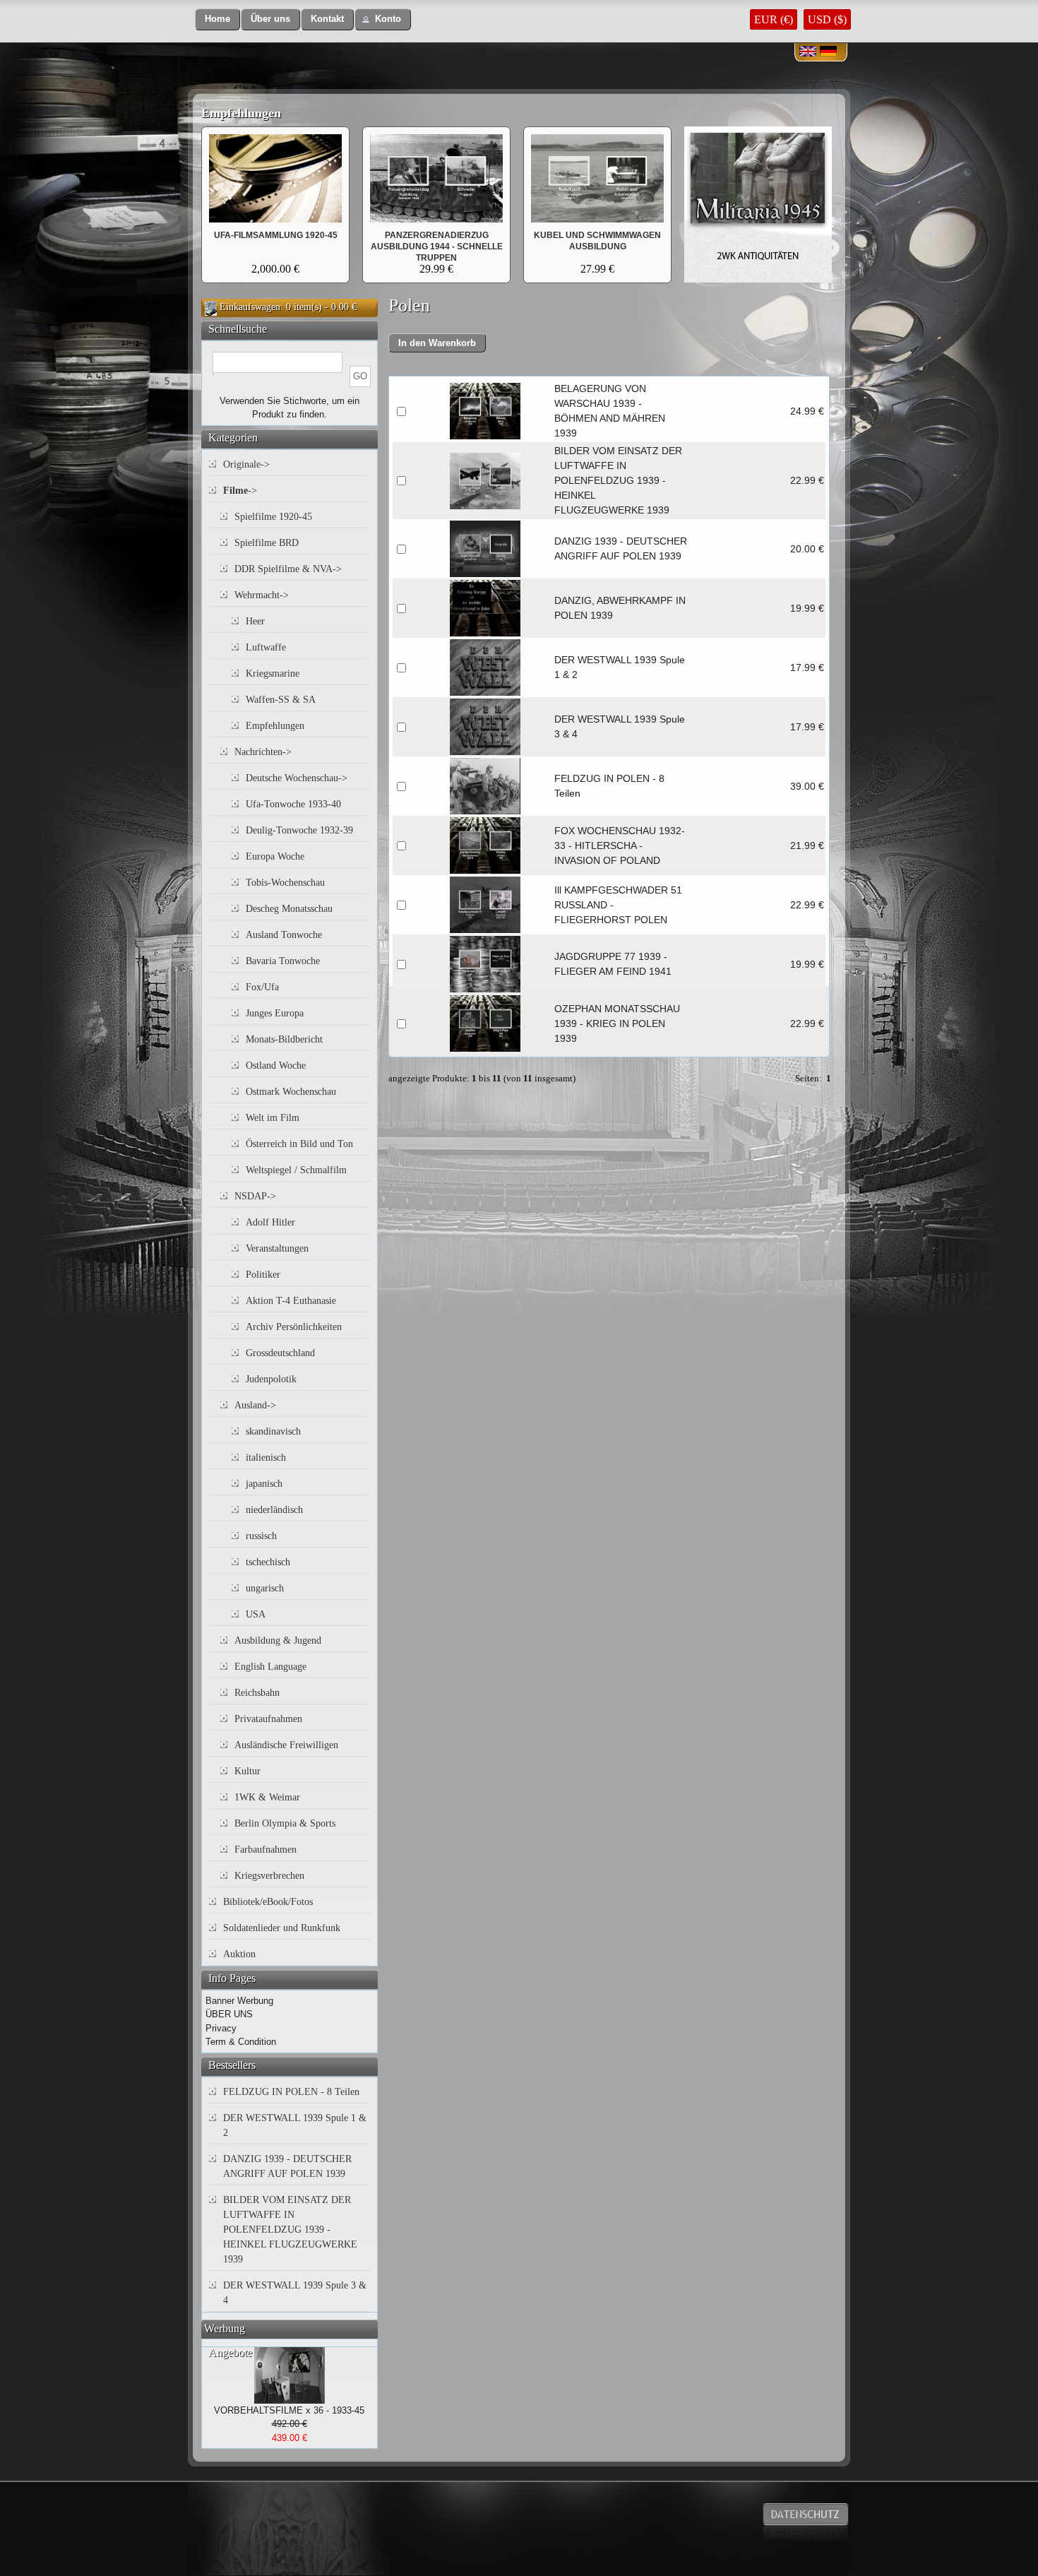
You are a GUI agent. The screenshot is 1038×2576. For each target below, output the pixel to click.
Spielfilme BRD (267, 543)
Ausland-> (255, 1405)
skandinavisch (273, 1431)
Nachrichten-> (263, 752)
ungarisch (265, 1588)
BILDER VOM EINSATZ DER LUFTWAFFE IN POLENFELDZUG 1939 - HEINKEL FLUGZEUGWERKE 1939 (618, 480)
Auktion (239, 1954)
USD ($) (827, 19)
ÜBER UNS (229, 2014)
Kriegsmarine (273, 673)
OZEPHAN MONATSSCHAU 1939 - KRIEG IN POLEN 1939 (617, 1023)
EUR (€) (774, 19)
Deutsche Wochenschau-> (297, 778)
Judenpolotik (271, 1379)
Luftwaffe (266, 647)
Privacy (221, 2028)
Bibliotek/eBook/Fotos (268, 1902)
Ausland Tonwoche (284, 935)
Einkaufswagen (250, 307)
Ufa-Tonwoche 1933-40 (293, 804)
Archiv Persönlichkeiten (294, 1327)
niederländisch (274, 1510)
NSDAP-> (255, 1196)
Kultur (247, 1771)
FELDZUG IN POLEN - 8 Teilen (291, 2092)
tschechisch (268, 1562)
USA (256, 1614)
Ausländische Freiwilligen (286, 1745)
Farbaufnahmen (266, 1850)
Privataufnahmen (268, 1719)
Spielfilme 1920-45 (273, 517)
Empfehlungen (241, 113)
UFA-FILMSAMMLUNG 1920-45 (276, 235)
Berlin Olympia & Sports (285, 1823)
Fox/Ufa (262, 987)
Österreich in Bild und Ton (299, 1144)
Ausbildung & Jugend (278, 1640)
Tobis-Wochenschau (285, 883)
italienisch (266, 1458)
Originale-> (246, 464)
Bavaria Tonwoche (283, 961)
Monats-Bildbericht (284, 1039)
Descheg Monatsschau (289, 909)
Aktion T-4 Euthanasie (291, 1301)
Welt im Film (273, 1118)
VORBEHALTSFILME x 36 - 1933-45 (289, 2410)
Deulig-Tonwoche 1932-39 (299, 830)
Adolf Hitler (270, 1222)
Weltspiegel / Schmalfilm (296, 1170)
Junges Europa (275, 1013)
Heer (255, 621)
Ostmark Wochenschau (291, 1092)
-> (240, 491)
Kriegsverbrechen (269, 1876)
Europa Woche (275, 856)
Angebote (230, 2352)
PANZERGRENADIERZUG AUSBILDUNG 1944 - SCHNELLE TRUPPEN (437, 247)
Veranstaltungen (277, 1248)
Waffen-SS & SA (281, 700)
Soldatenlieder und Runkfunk (282, 1928)
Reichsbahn (257, 1693)
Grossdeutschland (280, 1353)
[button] (217, 19)
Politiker (263, 1275)
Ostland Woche (276, 1066)
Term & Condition (241, 2042)
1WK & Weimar (267, 1797)
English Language (270, 1667)
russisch (261, 1536)
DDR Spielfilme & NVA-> (288, 569)
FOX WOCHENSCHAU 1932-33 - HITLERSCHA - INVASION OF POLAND (620, 845)
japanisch (264, 1484)
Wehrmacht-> (262, 595)
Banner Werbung (239, 2001)
